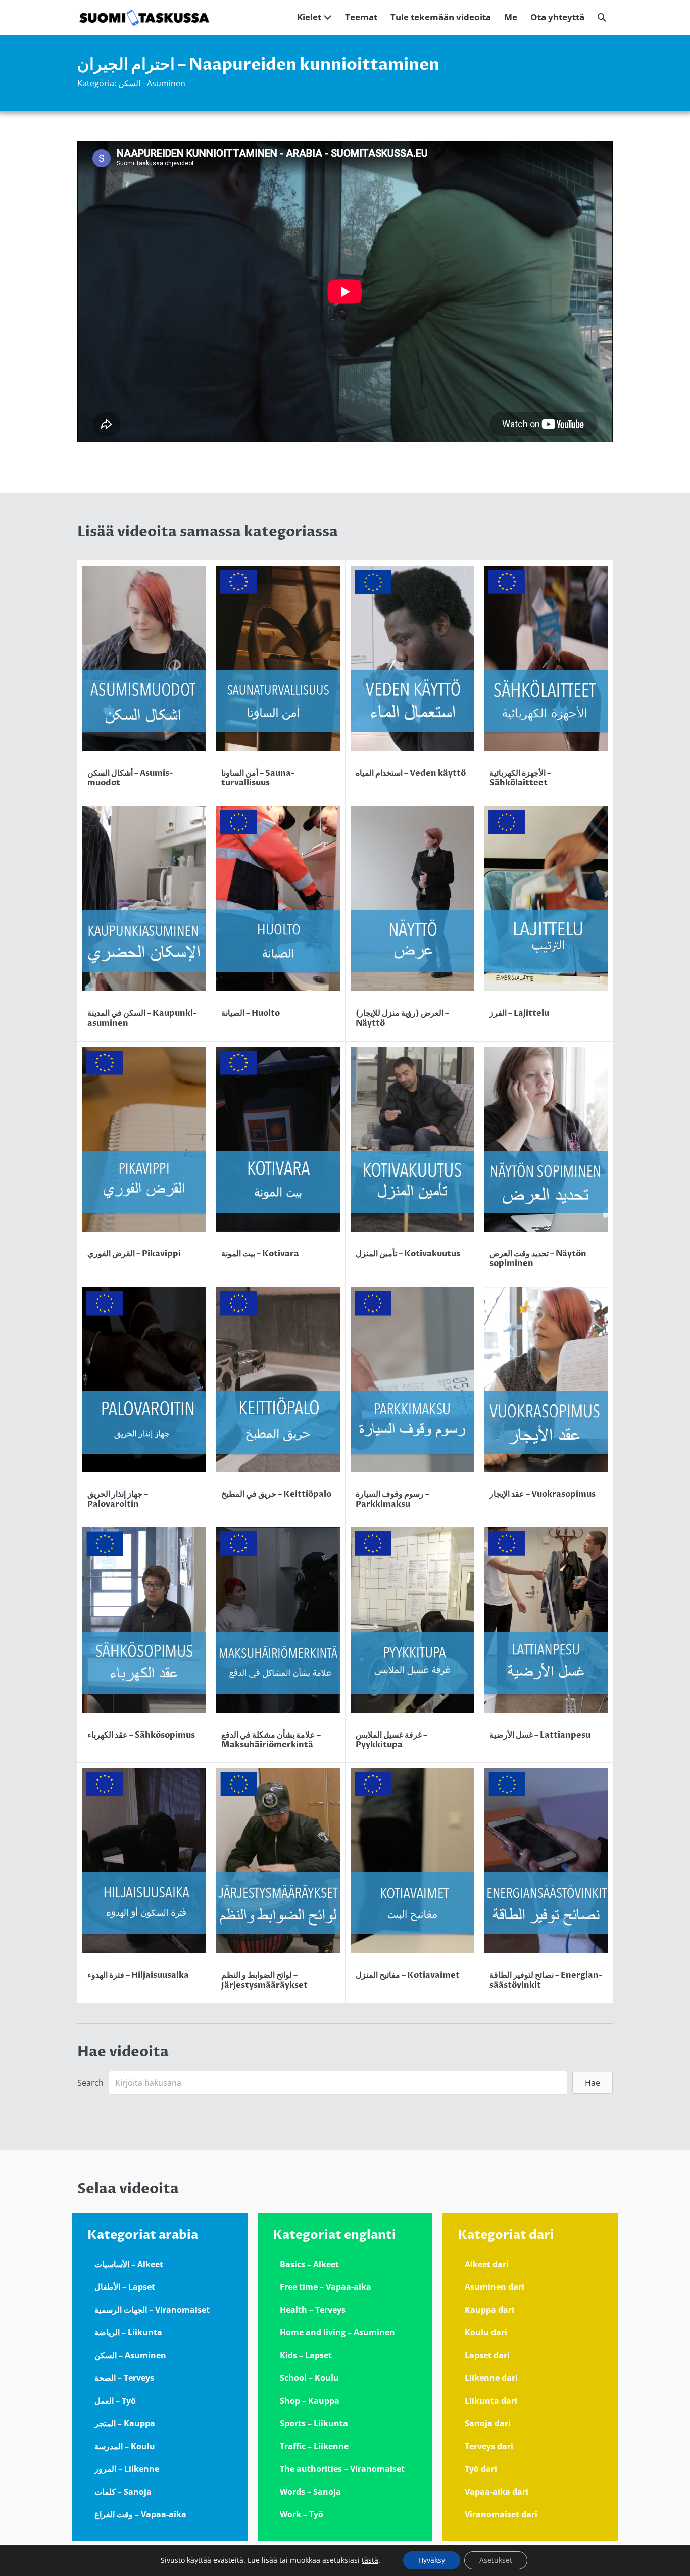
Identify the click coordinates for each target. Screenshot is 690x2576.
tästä (370, 2560)
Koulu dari (486, 2332)
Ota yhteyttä (557, 17)
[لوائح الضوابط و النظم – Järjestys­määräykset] (278, 1883)
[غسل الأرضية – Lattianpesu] (546, 1642)
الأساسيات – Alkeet (129, 2264)
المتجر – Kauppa (125, 2423)
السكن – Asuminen (130, 2355)
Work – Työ (302, 2514)
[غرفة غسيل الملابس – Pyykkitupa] (412, 1642)
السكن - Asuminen (152, 83)
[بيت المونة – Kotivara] (278, 1162)
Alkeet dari (487, 2264)
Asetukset (496, 2560)
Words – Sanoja (310, 2492)
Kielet (310, 17)
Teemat (361, 17)
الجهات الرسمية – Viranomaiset (152, 2310)
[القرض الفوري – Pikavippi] (144, 1162)
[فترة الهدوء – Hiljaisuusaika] (144, 1883)
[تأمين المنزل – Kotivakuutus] (412, 1162)
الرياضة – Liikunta (128, 2332)
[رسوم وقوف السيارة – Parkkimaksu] (412, 1402)
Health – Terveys (313, 2310)
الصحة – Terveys (124, 2378)
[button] (602, 17)
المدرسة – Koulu (125, 2446)
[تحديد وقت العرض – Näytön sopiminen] (546, 1162)
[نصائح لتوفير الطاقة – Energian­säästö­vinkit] (546, 1883)
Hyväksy (432, 2560)
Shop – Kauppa (310, 2401)
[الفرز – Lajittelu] (546, 921)
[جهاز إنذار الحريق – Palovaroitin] (144, 1402)
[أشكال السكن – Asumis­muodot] (144, 681)
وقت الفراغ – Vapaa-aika (140, 2514)
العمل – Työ (115, 2401)
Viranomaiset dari (501, 2514)
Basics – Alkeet (309, 2264)
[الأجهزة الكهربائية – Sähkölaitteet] (546, 681)
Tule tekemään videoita (441, 17)
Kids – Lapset (306, 2355)
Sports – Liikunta (314, 2423)
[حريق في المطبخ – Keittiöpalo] (278, 1402)
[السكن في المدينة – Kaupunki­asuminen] (144, 921)
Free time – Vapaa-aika (326, 2287)
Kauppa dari (489, 2310)
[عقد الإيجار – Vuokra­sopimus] (546, 1402)
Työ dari (481, 2469)
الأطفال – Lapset (125, 2287)
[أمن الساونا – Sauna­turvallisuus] (278, 681)
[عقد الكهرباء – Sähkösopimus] (144, 1642)
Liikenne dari (491, 2378)
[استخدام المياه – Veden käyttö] (412, 681)
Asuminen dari (495, 2287)
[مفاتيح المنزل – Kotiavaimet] (412, 1883)
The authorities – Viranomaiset (342, 2469)
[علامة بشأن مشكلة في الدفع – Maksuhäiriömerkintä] (278, 1642)
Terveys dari (489, 2446)
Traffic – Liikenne (314, 2446)
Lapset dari (487, 2355)
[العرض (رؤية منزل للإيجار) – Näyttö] (412, 921)
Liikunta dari (491, 2401)
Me (511, 17)
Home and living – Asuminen (337, 2332)
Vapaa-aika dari (497, 2492)
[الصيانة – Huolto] (278, 921)
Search (90, 2083)
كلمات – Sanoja (123, 2492)
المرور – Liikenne (127, 2469)
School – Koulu (309, 2378)
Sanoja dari (488, 2423)
